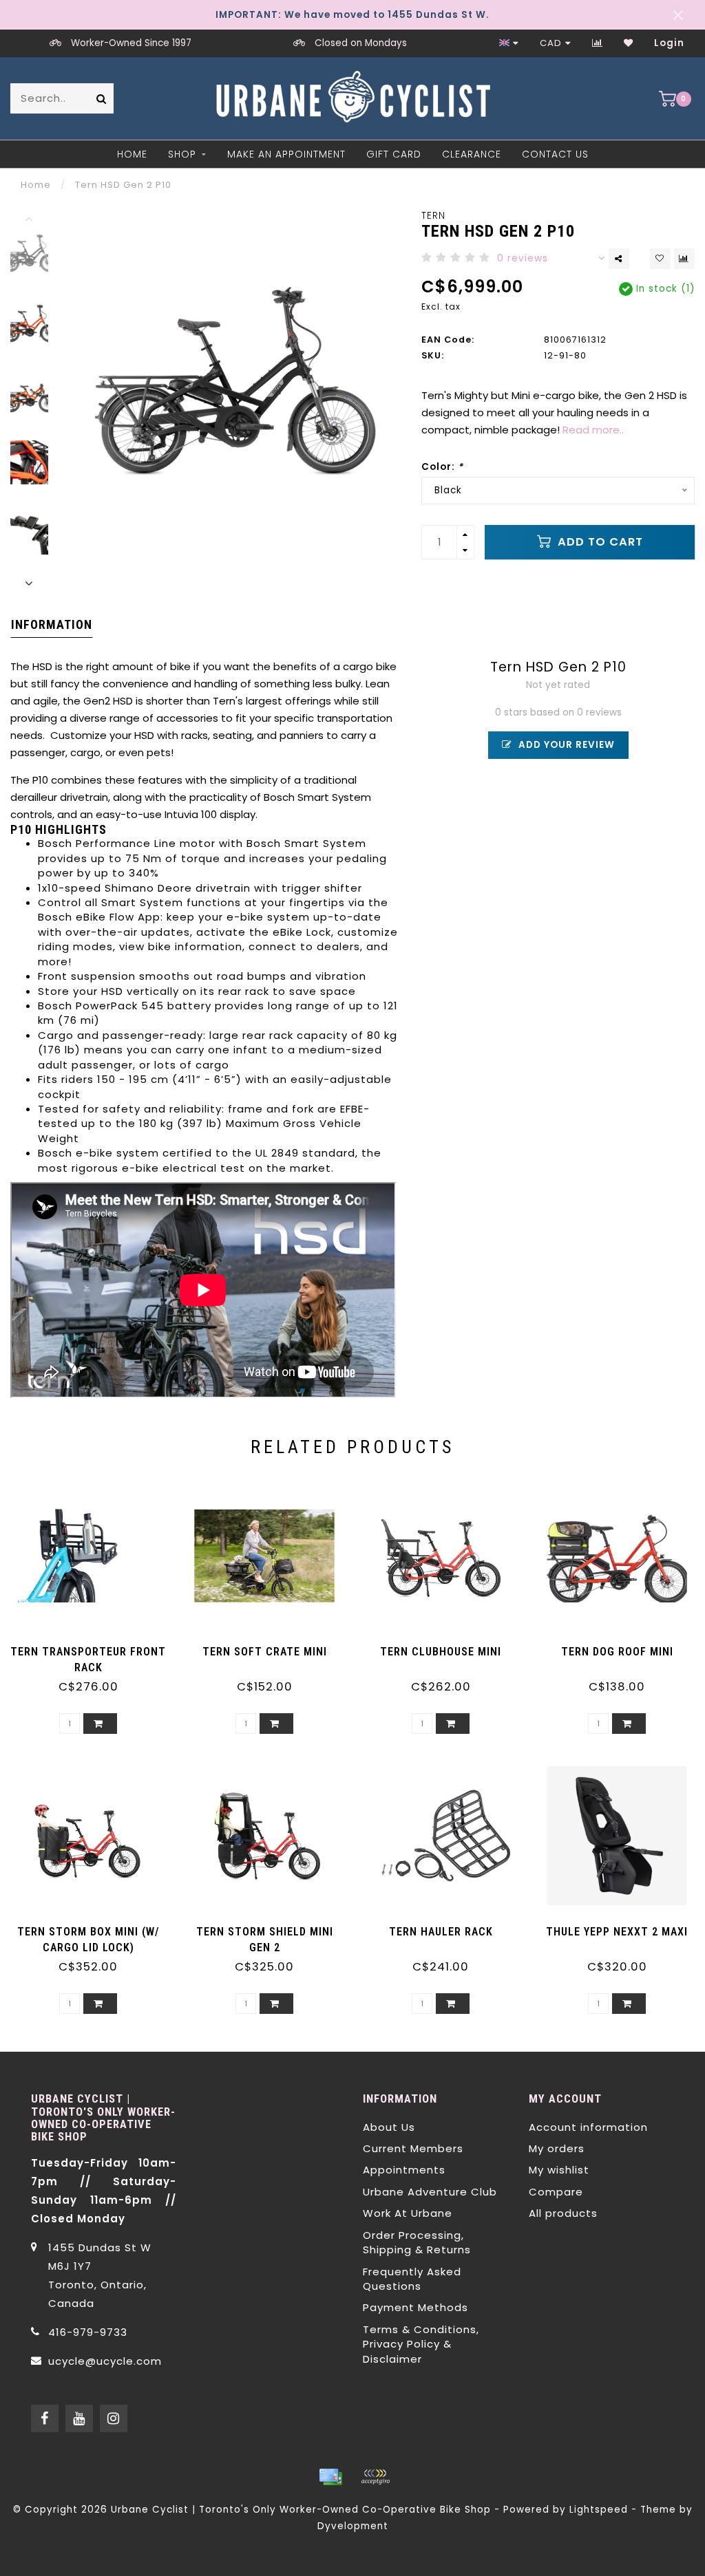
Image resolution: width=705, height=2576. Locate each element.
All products (563, 2213)
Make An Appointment (286, 154)
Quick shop (95, 1647)
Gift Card (394, 154)
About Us (389, 2127)
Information (52, 624)
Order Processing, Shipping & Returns (417, 2242)
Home (132, 154)
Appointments (404, 2170)
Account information (588, 2127)
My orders (557, 2148)
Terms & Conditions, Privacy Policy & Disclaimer (421, 2344)
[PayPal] (375, 2477)
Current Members (413, 2148)
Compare (556, 2192)
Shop (182, 154)
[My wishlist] (629, 43)
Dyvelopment (353, 2526)
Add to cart (599, 542)
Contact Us (555, 154)
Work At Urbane (408, 2213)
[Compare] (598, 43)
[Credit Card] (330, 2477)
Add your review (565, 745)
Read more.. (593, 430)
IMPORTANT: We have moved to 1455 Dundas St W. (352, 15)
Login (669, 43)
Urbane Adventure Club (430, 2192)
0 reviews (523, 258)
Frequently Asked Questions (412, 2279)
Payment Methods (415, 2307)
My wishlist (559, 2170)
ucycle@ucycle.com (105, 2361)
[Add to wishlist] (660, 259)
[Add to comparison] (684, 259)
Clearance (472, 154)
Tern (433, 216)
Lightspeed (599, 2510)
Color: (442, 467)
